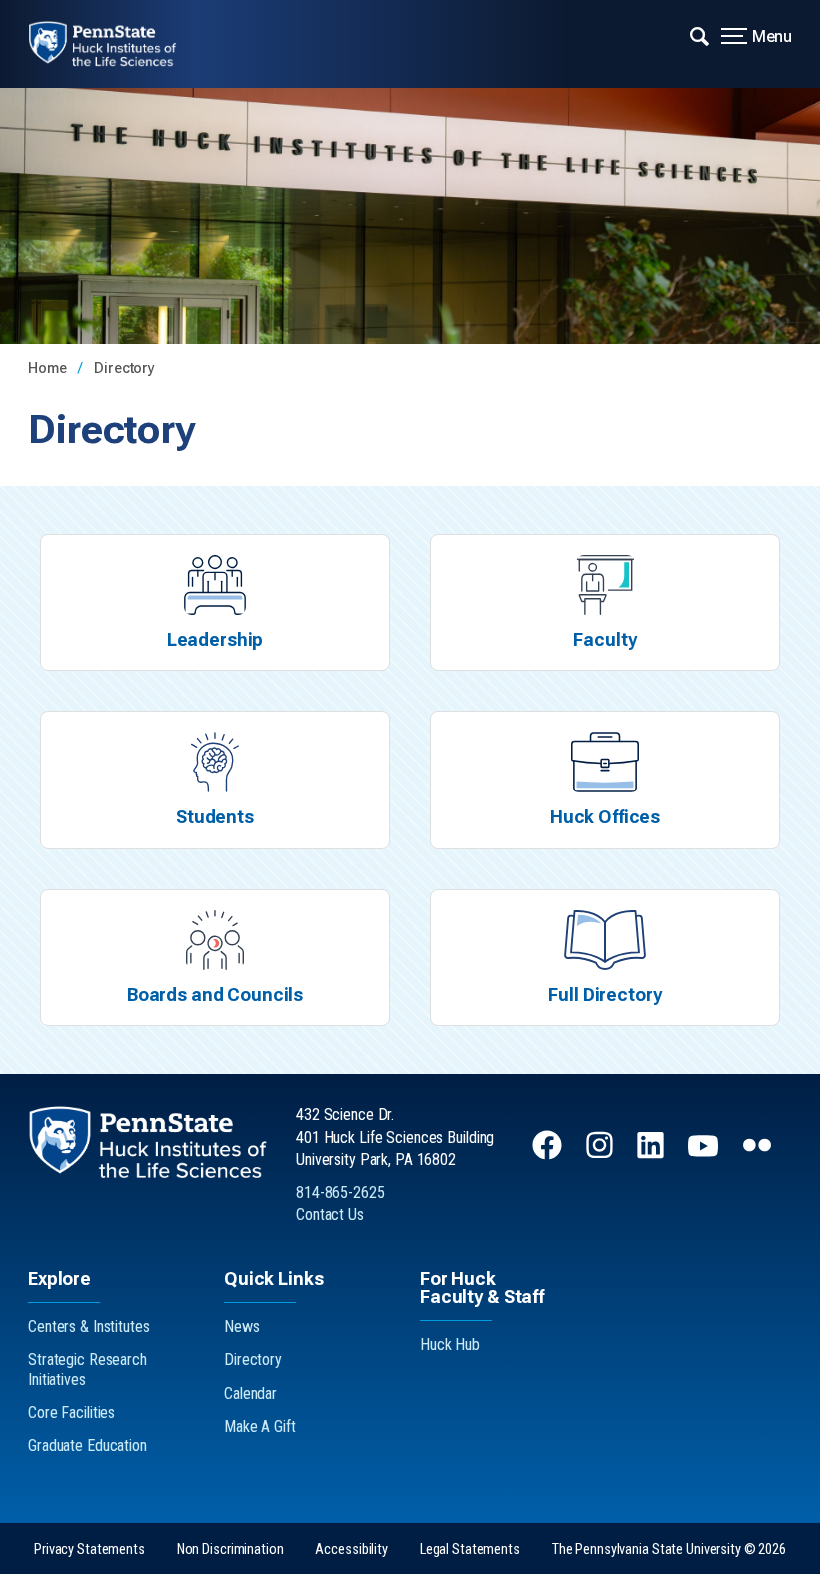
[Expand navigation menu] (699, 35)
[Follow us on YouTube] (705, 1154)
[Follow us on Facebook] (549, 1154)
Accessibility (351, 1549)
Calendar (250, 1393)
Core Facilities (71, 1412)
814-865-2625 (340, 1192)
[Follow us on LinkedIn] (652, 1154)
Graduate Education (87, 1445)
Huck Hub (450, 1344)
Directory (124, 368)
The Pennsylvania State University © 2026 (669, 1549)
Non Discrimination (230, 1549)
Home (49, 368)
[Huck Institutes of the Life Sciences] (116, 44)
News (242, 1326)
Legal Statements (470, 1549)
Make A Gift (260, 1426)
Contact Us (330, 1214)
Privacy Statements (89, 1549)
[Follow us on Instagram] (601, 1154)
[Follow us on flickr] (759, 1154)
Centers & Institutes (89, 1326)
